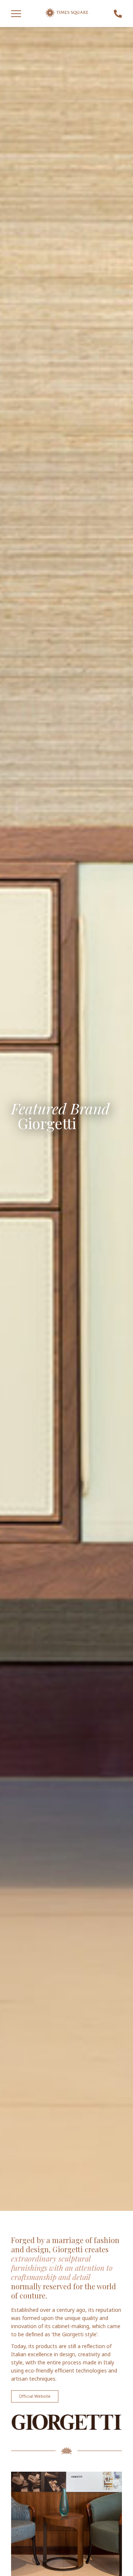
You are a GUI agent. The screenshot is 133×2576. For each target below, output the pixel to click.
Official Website (35, 2396)
